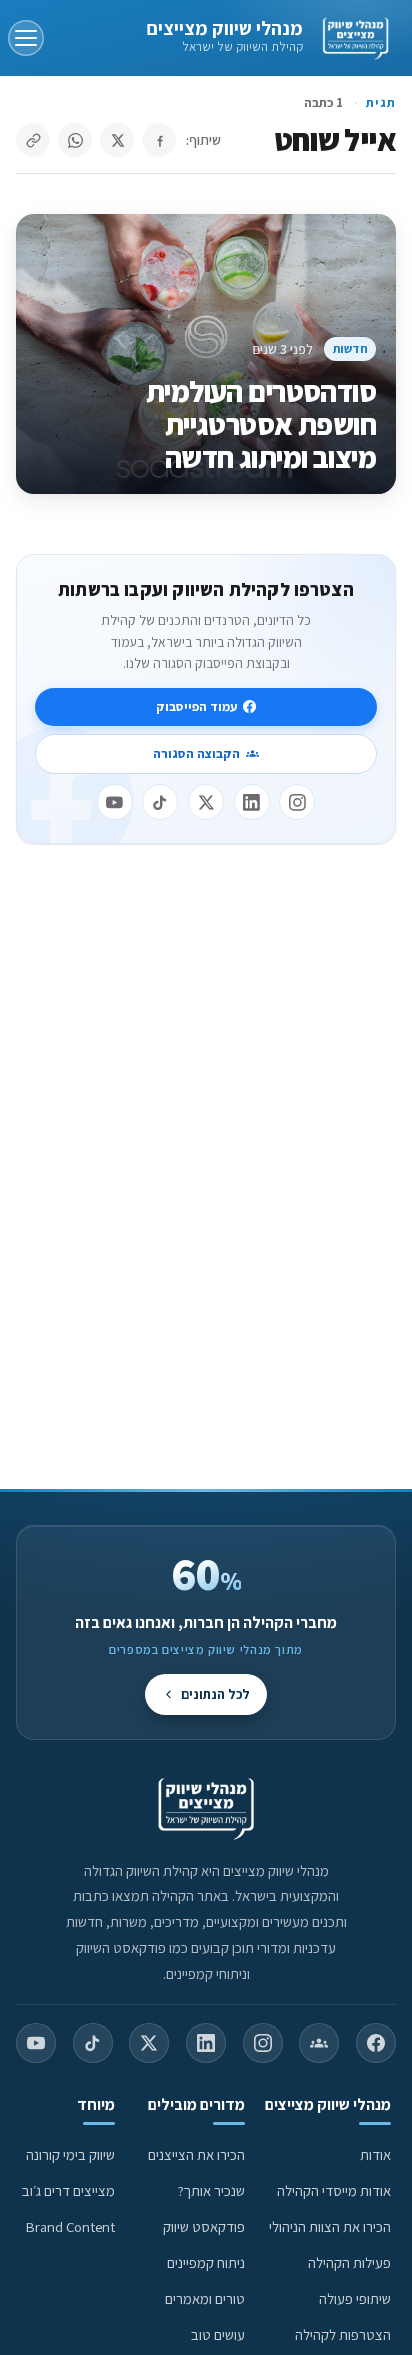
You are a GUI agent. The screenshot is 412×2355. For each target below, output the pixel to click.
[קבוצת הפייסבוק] (319, 2043)
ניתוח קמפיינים (206, 2262)
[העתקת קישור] (33, 140)
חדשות (350, 348)
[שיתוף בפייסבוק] (159, 140)
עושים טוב (218, 2334)
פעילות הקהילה (349, 2262)
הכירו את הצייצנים (196, 2154)
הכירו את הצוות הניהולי (330, 2226)
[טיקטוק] (160, 802)
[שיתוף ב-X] (117, 140)
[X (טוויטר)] (149, 2043)
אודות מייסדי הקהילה (334, 2190)
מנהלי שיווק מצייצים (224, 28)
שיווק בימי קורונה (70, 2154)
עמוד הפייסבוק (196, 706)
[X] (206, 802)
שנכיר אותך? (211, 2190)
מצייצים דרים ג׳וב (68, 2190)
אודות (375, 2154)
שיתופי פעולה (355, 2298)
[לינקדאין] (252, 802)
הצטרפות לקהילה (343, 2334)
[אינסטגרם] (297, 802)
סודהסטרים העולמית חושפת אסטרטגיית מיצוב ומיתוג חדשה (261, 424)
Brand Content (70, 2226)
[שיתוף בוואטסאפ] (75, 140)
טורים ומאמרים (205, 2298)
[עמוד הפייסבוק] (376, 2043)
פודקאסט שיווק (204, 2226)
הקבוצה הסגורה (196, 753)
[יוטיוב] (115, 802)
